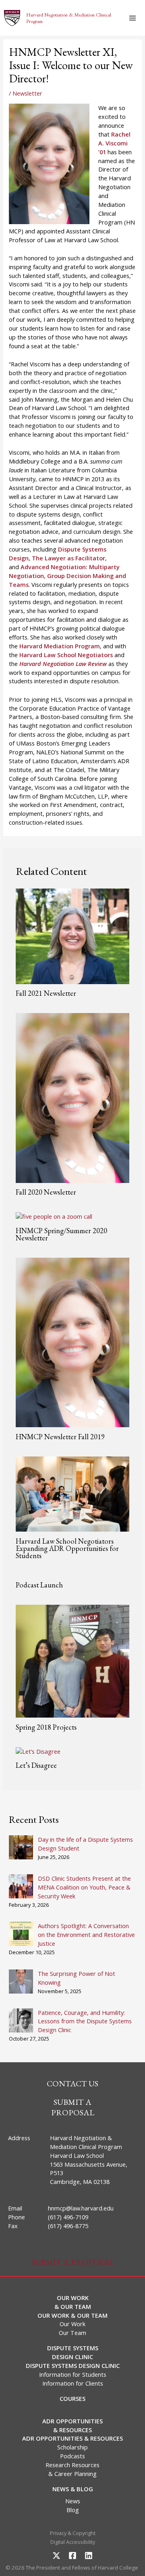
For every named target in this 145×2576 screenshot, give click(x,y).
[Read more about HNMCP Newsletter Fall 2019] (72, 1342)
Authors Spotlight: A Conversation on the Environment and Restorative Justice (86, 1935)
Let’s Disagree (36, 1765)
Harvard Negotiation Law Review (63, 664)
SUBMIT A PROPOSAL (73, 2262)
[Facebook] (72, 2556)
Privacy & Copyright (73, 2533)
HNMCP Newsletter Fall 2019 (60, 1437)
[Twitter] (56, 2556)
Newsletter (27, 93)
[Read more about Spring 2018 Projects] (72, 1660)
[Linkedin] (89, 2556)
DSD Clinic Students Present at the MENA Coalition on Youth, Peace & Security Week (84, 1887)
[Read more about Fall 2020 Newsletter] (72, 1097)
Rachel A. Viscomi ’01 (114, 143)
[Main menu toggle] (133, 18)
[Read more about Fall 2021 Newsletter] (72, 936)
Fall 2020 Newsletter (46, 1192)
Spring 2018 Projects (46, 1727)
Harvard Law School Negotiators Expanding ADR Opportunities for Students (67, 1548)
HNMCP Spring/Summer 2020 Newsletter (61, 1234)
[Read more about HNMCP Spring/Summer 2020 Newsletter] (54, 1216)
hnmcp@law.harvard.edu (81, 2208)
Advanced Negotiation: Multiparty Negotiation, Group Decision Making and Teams (67, 576)
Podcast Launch (39, 1585)
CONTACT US (72, 2084)
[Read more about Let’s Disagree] (38, 1751)
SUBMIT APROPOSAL (73, 2107)
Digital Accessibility (73, 2542)
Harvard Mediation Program (60, 646)
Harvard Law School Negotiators (66, 655)
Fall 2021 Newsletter (46, 993)
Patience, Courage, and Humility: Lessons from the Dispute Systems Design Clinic (85, 2021)
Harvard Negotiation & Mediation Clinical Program (69, 18)
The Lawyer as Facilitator (68, 558)
